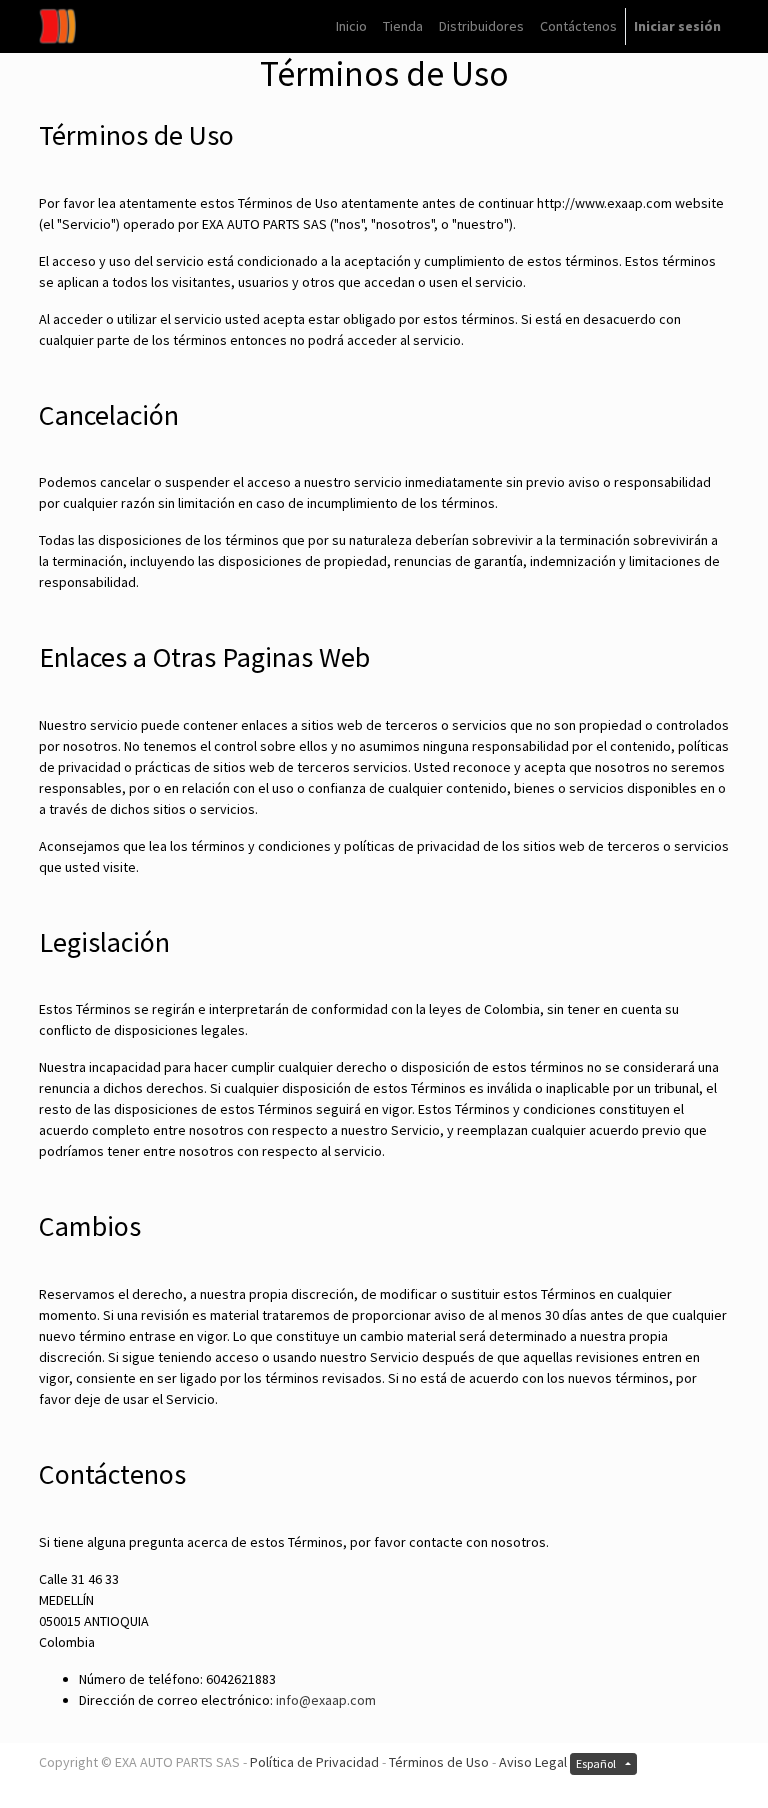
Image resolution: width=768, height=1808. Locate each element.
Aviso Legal (533, 1762)
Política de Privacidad (314, 1762)
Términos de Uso (439, 1762)
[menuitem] (351, 26)
